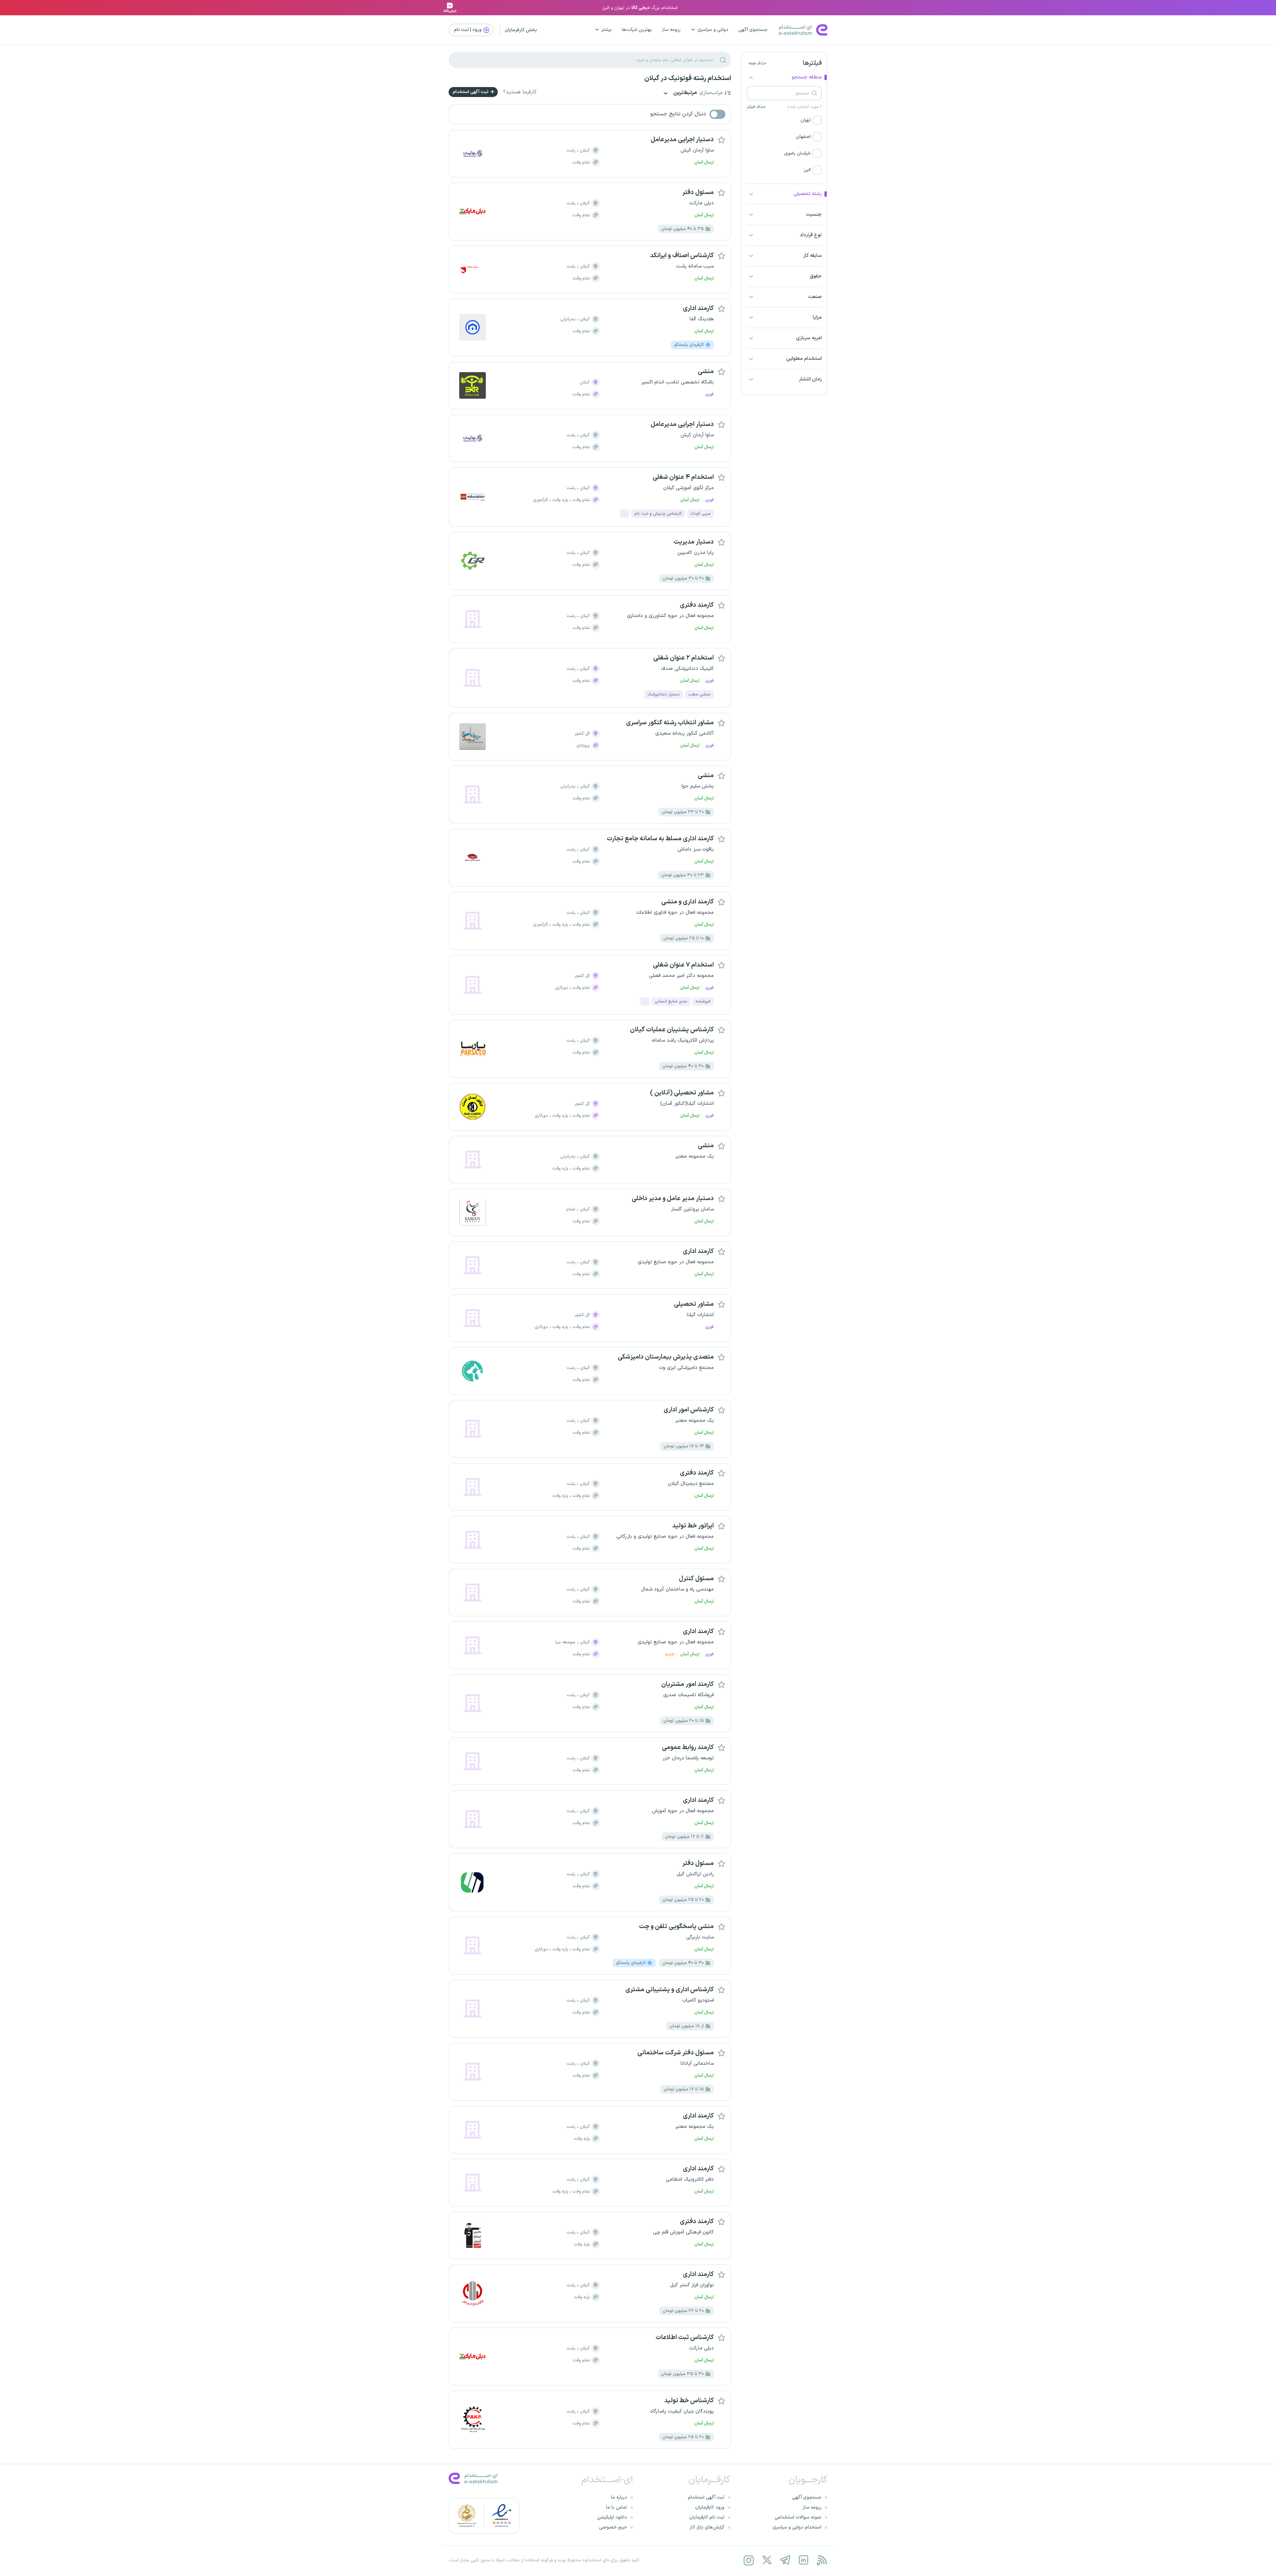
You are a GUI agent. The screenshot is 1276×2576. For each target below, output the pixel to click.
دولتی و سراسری (713, 30)
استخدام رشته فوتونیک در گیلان (688, 78)
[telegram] (785, 2560)
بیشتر (607, 30)
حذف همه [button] (757, 63)
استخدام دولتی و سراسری (797, 2527)
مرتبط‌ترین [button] (685, 93)
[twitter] (767, 2560)
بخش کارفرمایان (521, 30)
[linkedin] (803, 2560)
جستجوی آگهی (753, 30)
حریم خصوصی (613, 2527)
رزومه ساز (671, 30)
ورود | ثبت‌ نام (468, 30)
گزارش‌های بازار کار (707, 2527)
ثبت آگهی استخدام (471, 92)
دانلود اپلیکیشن (612, 2517)
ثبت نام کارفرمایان (707, 2517)
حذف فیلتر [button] (756, 107)
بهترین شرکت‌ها (637, 30)
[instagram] (748, 2560)
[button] (784, 120)
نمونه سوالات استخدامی (798, 2517)
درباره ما (619, 2497)
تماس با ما (617, 2507)
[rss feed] (822, 2560)
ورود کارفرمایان (710, 2507)
